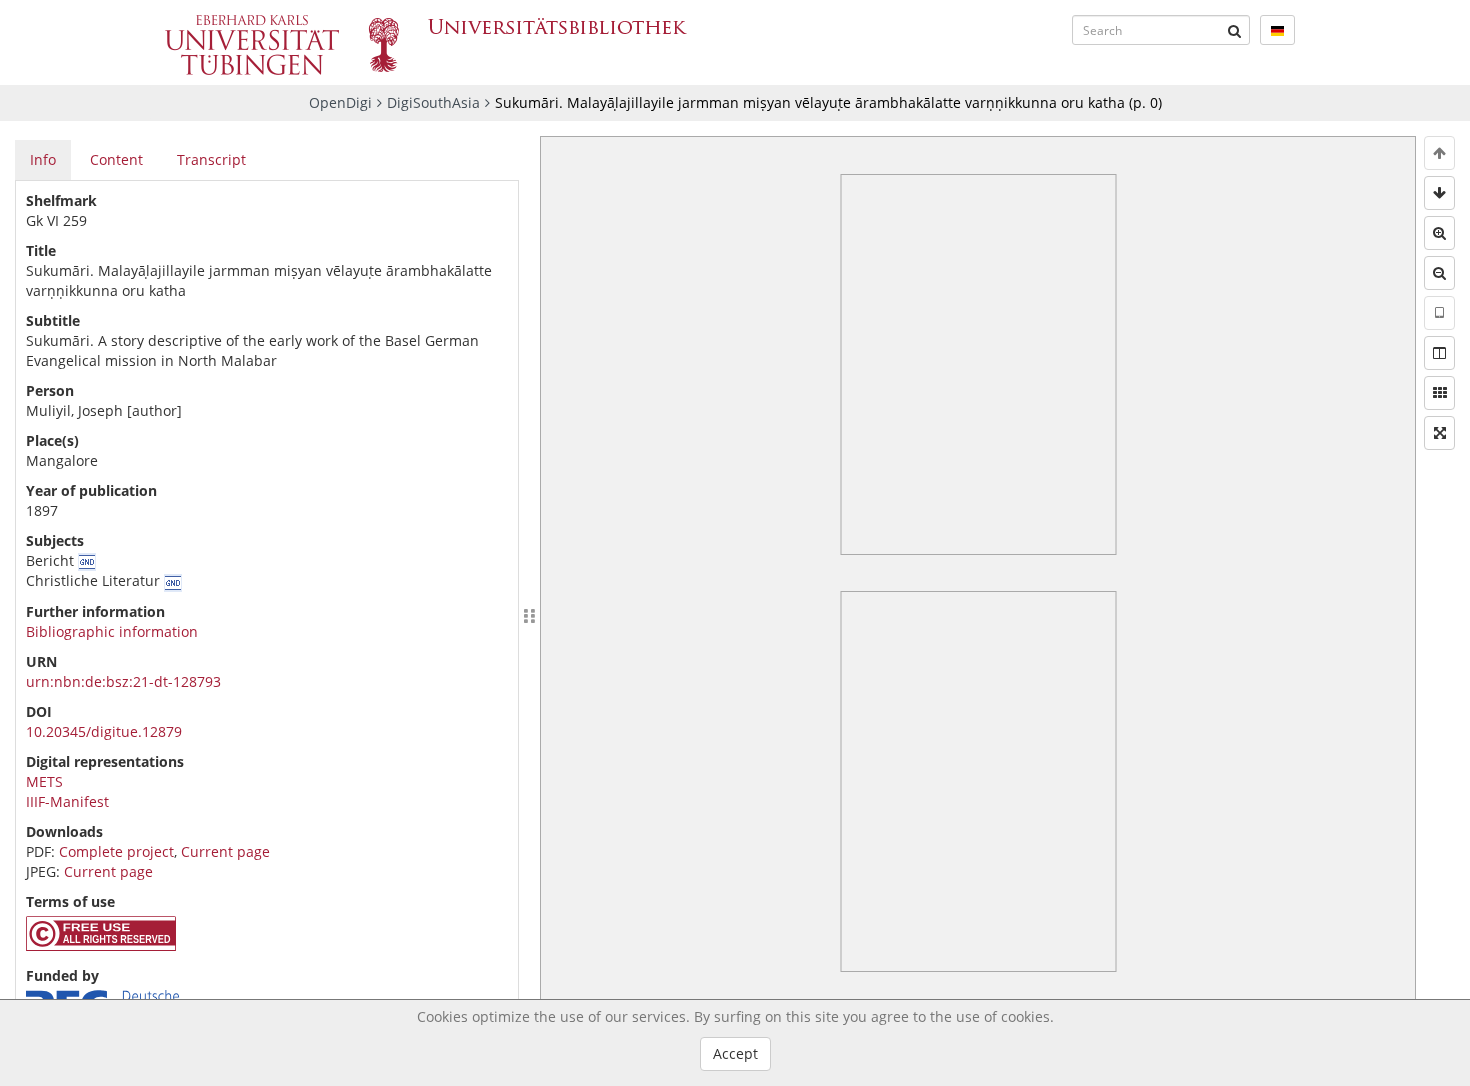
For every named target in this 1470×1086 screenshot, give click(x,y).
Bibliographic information (112, 631)
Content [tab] (116, 159)
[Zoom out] (1439, 273)
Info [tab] (43, 159)
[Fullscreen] (1439, 433)
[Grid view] (1439, 393)
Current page (225, 851)
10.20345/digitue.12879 (104, 731)
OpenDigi (340, 102)
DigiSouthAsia (433, 102)
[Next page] (1439, 193)
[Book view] (1439, 353)
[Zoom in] (1439, 233)
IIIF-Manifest (67, 801)
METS (44, 781)
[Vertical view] (1439, 313)
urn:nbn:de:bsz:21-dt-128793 (123, 681)
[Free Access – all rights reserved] (101, 945)
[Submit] (1235, 30)
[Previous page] (1439, 153)
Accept (735, 1053)
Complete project (116, 851)
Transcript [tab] (211, 159)
